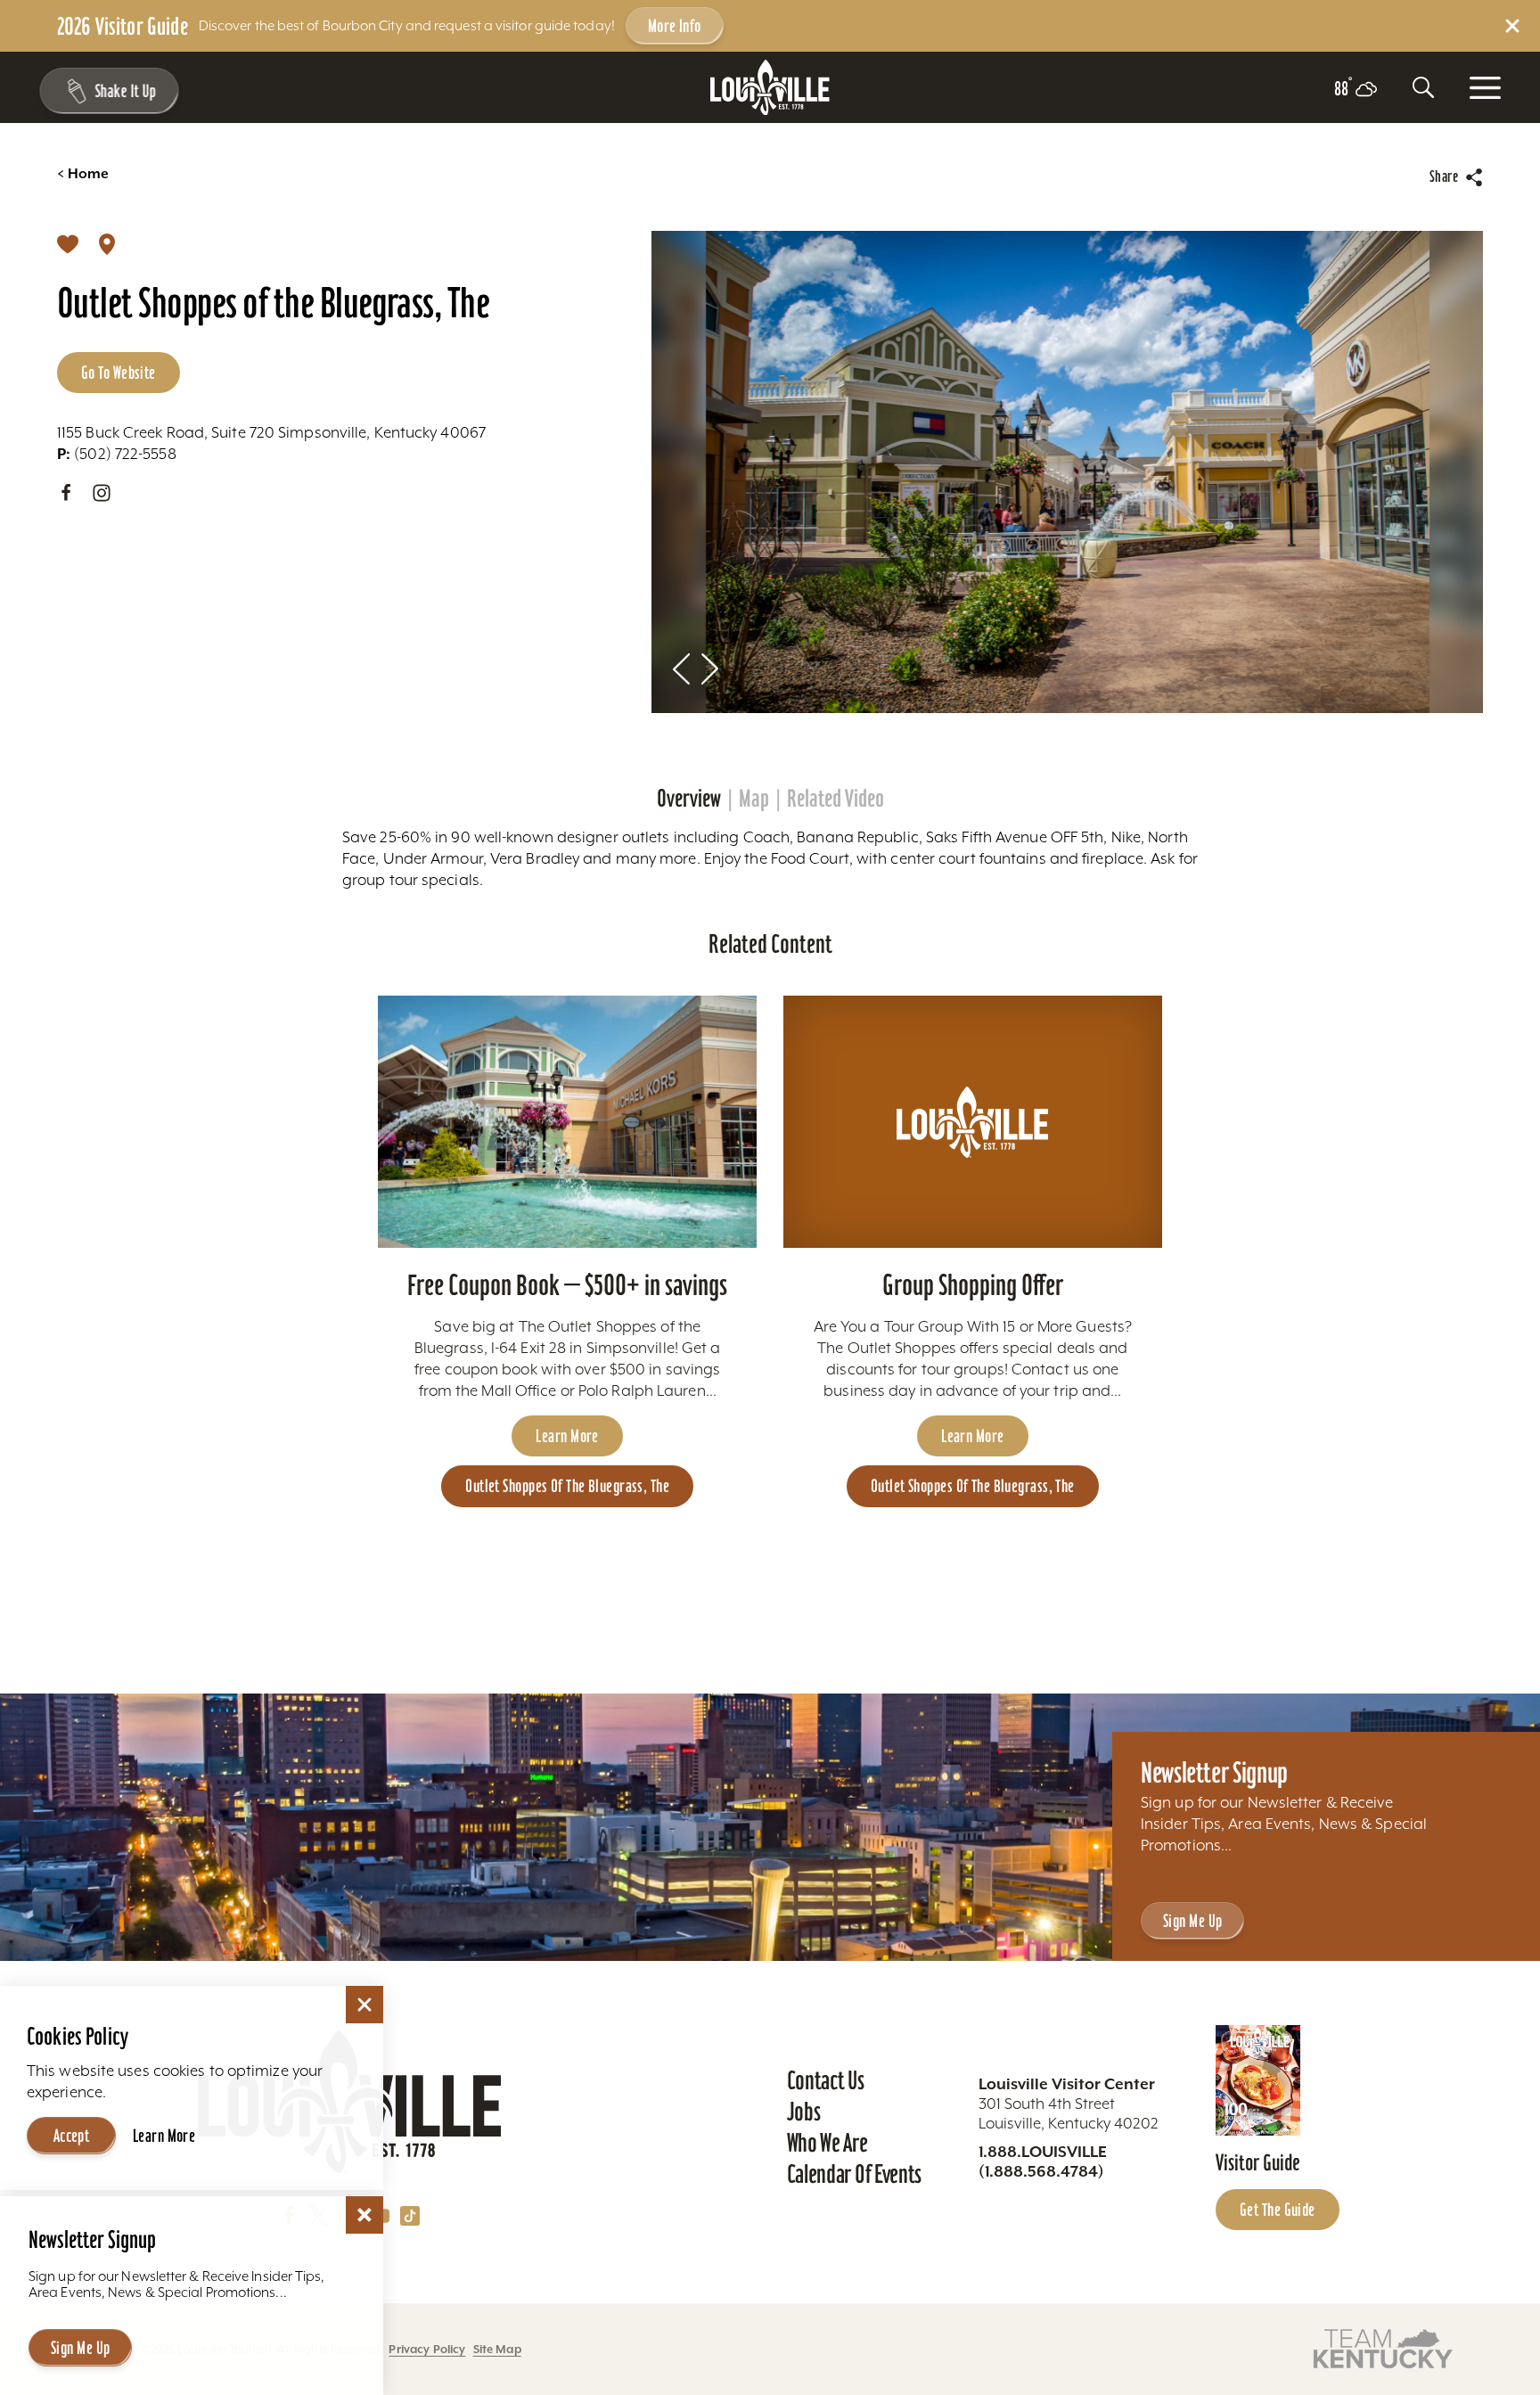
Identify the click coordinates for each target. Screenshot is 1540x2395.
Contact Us (826, 2080)
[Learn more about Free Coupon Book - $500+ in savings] (567, 1122)
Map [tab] (754, 799)
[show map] (107, 243)
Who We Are (827, 2143)
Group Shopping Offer (973, 1285)
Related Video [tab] (836, 799)
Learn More (567, 1436)
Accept (72, 2136)
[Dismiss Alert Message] (1512, 26)
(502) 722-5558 (117, 454)
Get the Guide (1278, 2210)
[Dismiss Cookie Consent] (365, 2005)
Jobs (804, 2112)
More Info (675, 26)
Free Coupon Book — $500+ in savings (567, 1285)
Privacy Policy (427, 2349)
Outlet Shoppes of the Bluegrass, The (567, 1486)
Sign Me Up (1192, 1921)
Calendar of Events (854, 2174)
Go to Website (119, 373)
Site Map (497, 2349)
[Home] (770, 88)
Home (83, 174)
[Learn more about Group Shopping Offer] (973, 1122)
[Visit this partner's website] (1383, 2347)
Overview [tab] (689, 799)
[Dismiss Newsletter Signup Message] (365, 2215)
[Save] (68, 243)
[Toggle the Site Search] (1423, 87)
